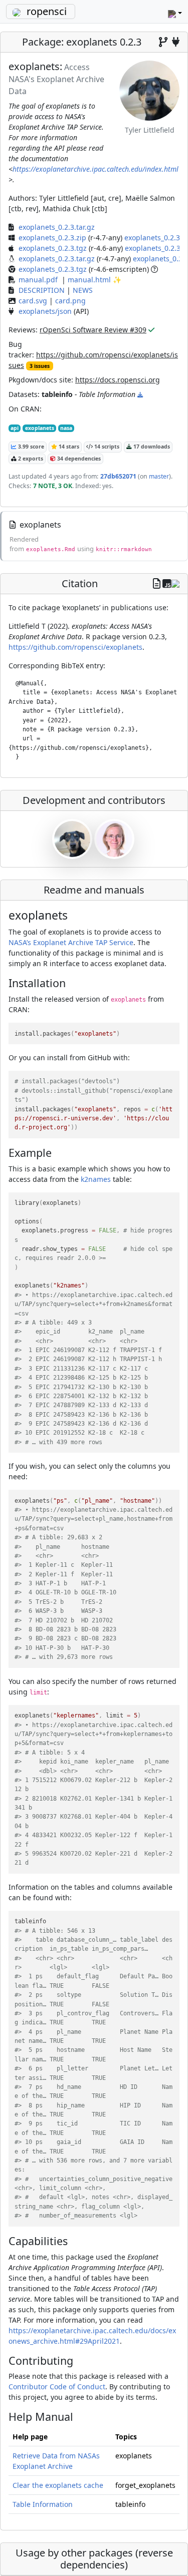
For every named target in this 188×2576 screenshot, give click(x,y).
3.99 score (30, 447)
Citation (80, 583)
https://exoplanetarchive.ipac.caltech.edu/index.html (96, 169)
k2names (96, 1179)
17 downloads (151, 447)
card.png (70, 301)
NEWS (83, 290)
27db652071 (118, 476)
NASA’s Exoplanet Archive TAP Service (71, 942)
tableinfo (57, 394)
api (15, 428)
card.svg (33, 301)
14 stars (68, 447)
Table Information (43, 2504)
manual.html (89, 280)
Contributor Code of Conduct (57, 2387)
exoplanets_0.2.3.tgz (53, 248)
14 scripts (106, 447)
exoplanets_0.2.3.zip (52, 238)
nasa (66, 428)
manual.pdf (38, 280)
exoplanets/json (45, 311)
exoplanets (40, 428)
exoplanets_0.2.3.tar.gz (57, 227)
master (158, 476)
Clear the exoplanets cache (58, 2485)
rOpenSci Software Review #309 (93, 330)
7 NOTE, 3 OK (53, 486)
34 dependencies (78, 459)
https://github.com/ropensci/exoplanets (75, 647)
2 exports (30, 459)
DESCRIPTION (42, 290)
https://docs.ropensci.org (118, 380)
